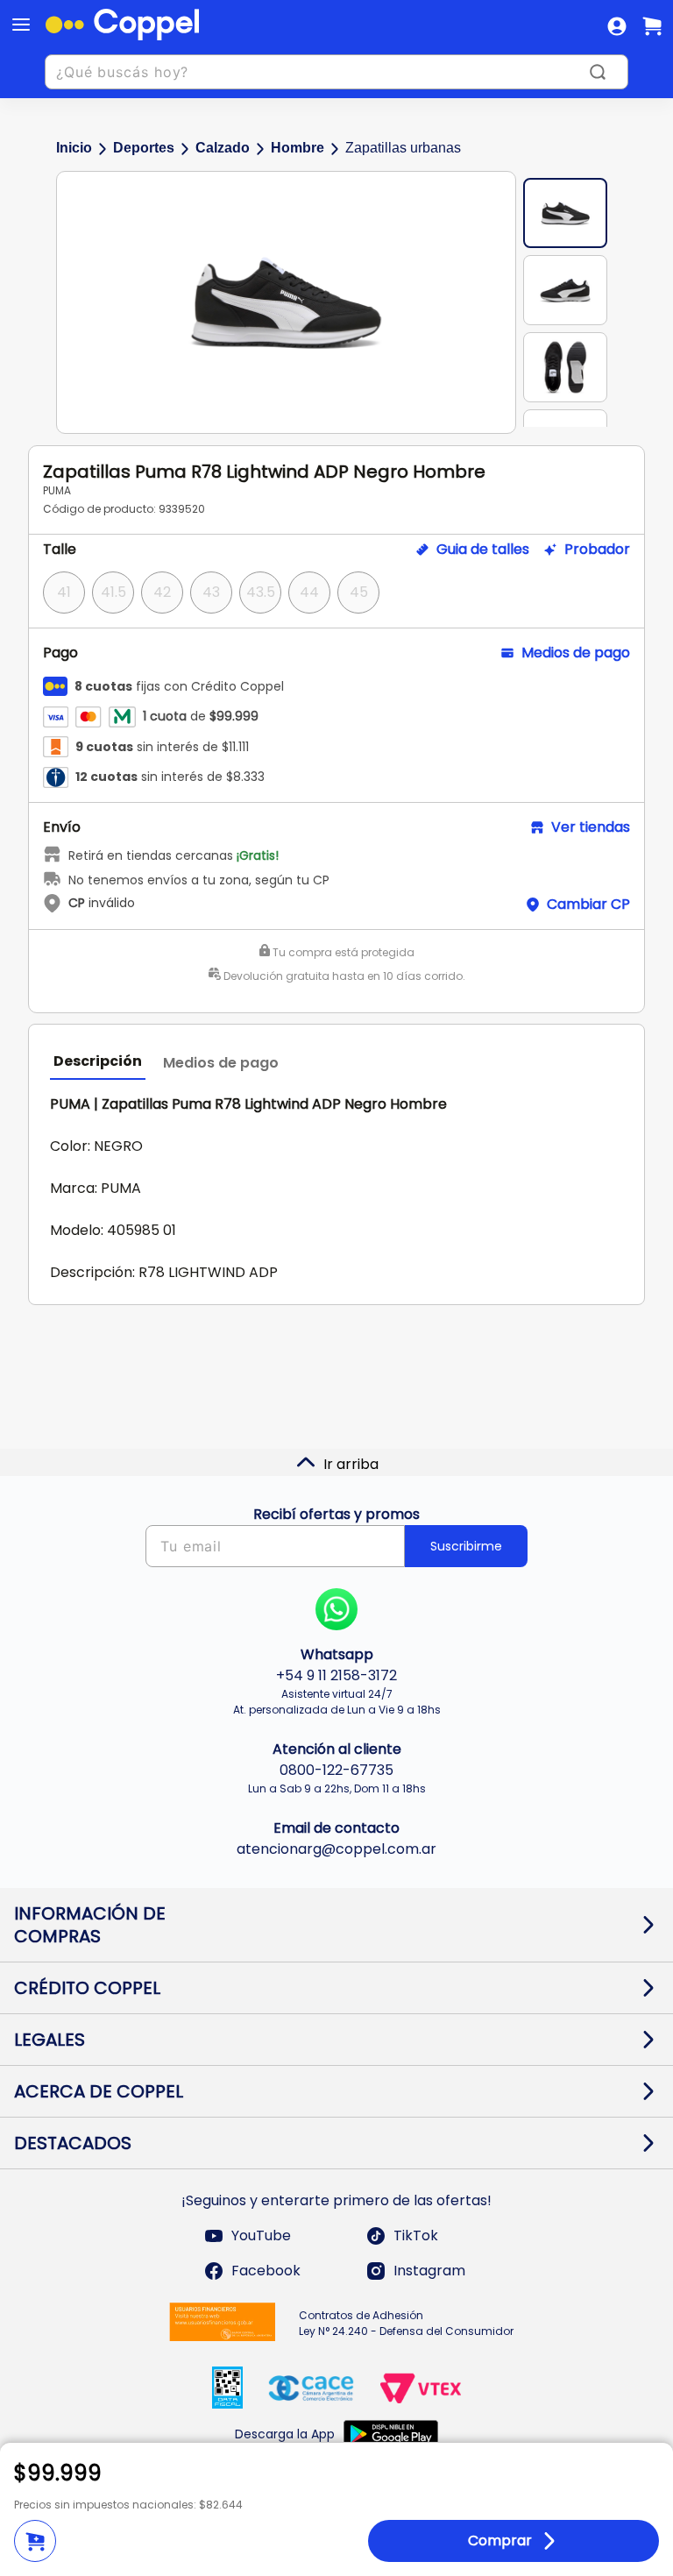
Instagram (429, 2271)
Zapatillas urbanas (403, 148)
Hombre (298, 148)
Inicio (74, 148)
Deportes (144, 148)
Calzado (223, 148)
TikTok (416, 2235)
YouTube (261, 2235)
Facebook (266, 2271)
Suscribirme (466, 1546)
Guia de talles (483, 550)
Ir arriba (351, 1464)
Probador (597, 550)
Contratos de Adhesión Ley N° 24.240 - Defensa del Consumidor (406, 2323)
